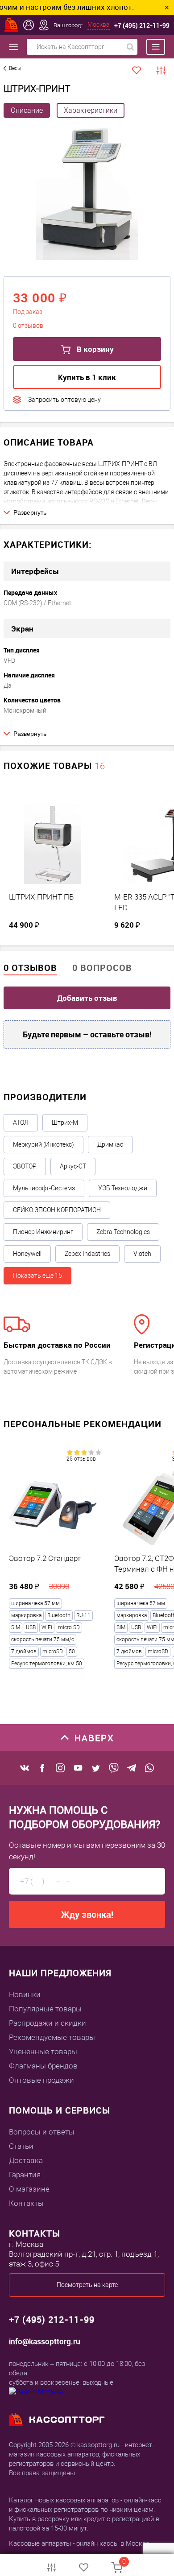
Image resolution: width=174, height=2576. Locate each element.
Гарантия (25, 2175)
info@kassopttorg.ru (45, 2341)
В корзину (94, 349)
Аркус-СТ (73, 1166)
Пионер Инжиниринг (43, 1232)
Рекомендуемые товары (52, 2037)
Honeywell (27, 1254)
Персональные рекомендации (83, 1424)
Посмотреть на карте (87, 2285)
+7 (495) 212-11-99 (142, 25)
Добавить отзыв (87, 998)
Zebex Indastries (87, 1254)
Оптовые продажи (41, 2080)
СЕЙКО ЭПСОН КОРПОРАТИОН (57, 1210)
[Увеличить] (87, 193)
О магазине (29, 2189)
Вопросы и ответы (42, 2132)
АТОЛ (21, 1123)
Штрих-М (65, 1123)
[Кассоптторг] (12, 25)
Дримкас (110, 1144)
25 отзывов (81, 1459)
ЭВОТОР (25, 1166)
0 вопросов (102, 968)
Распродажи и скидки (48, 2023)
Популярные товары (45, 2009)
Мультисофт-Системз (44, 1188)
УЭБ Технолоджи (123, 1188)
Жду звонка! (87, 1914)
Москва (99, 25)
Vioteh (142, 1254)
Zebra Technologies (123, 1232)
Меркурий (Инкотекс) (43, 1144)
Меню (151, 47)
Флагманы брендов (43, 2066)
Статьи (21, 2146)
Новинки (25, 1994)
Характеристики (91, 110)
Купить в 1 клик (87, 377)
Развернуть (30, 512)
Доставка (26, 2160)
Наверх (94, 1738)
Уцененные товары (43, 2052)
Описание (27, 110)
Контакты (26, 2203)
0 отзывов (30, 968)
